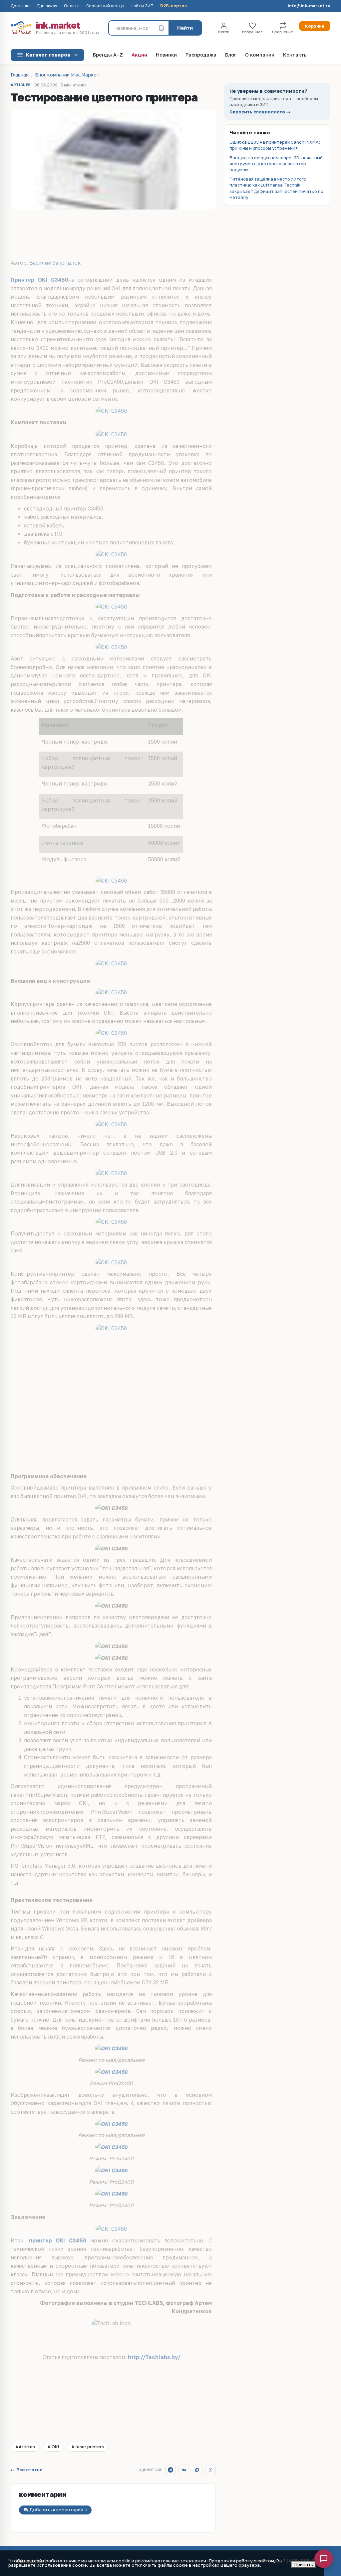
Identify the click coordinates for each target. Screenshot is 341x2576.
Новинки (166, 55)
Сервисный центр (105, 6)
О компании (260, 55)
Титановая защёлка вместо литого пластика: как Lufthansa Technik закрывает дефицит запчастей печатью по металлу (276, 188)
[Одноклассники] (210, 2470)
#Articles (25, 2447)
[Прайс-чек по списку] (162, 28)
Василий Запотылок (55, 263)
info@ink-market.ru (309, 6)
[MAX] (197, 2470)
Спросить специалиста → (260, 112)
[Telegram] (170, 2470)
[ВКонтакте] (184, 2470)
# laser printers (88, 2447)
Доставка (21, 6)
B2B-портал (173, 6)
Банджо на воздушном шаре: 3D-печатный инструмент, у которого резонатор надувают (276, 164)
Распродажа (201, 55)
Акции (139, 55)
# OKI (53, 2447)
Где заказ (47, 6)
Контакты (295, 55)
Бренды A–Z (108, 55)
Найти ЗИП (142, 6)
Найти (185, 28)
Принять (304, 2564)
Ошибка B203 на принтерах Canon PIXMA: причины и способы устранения (275, 145)
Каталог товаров (48, 55)
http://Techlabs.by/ (154, 2357)
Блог (231, 55)
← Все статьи (27, 2470)
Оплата (72, 6)
